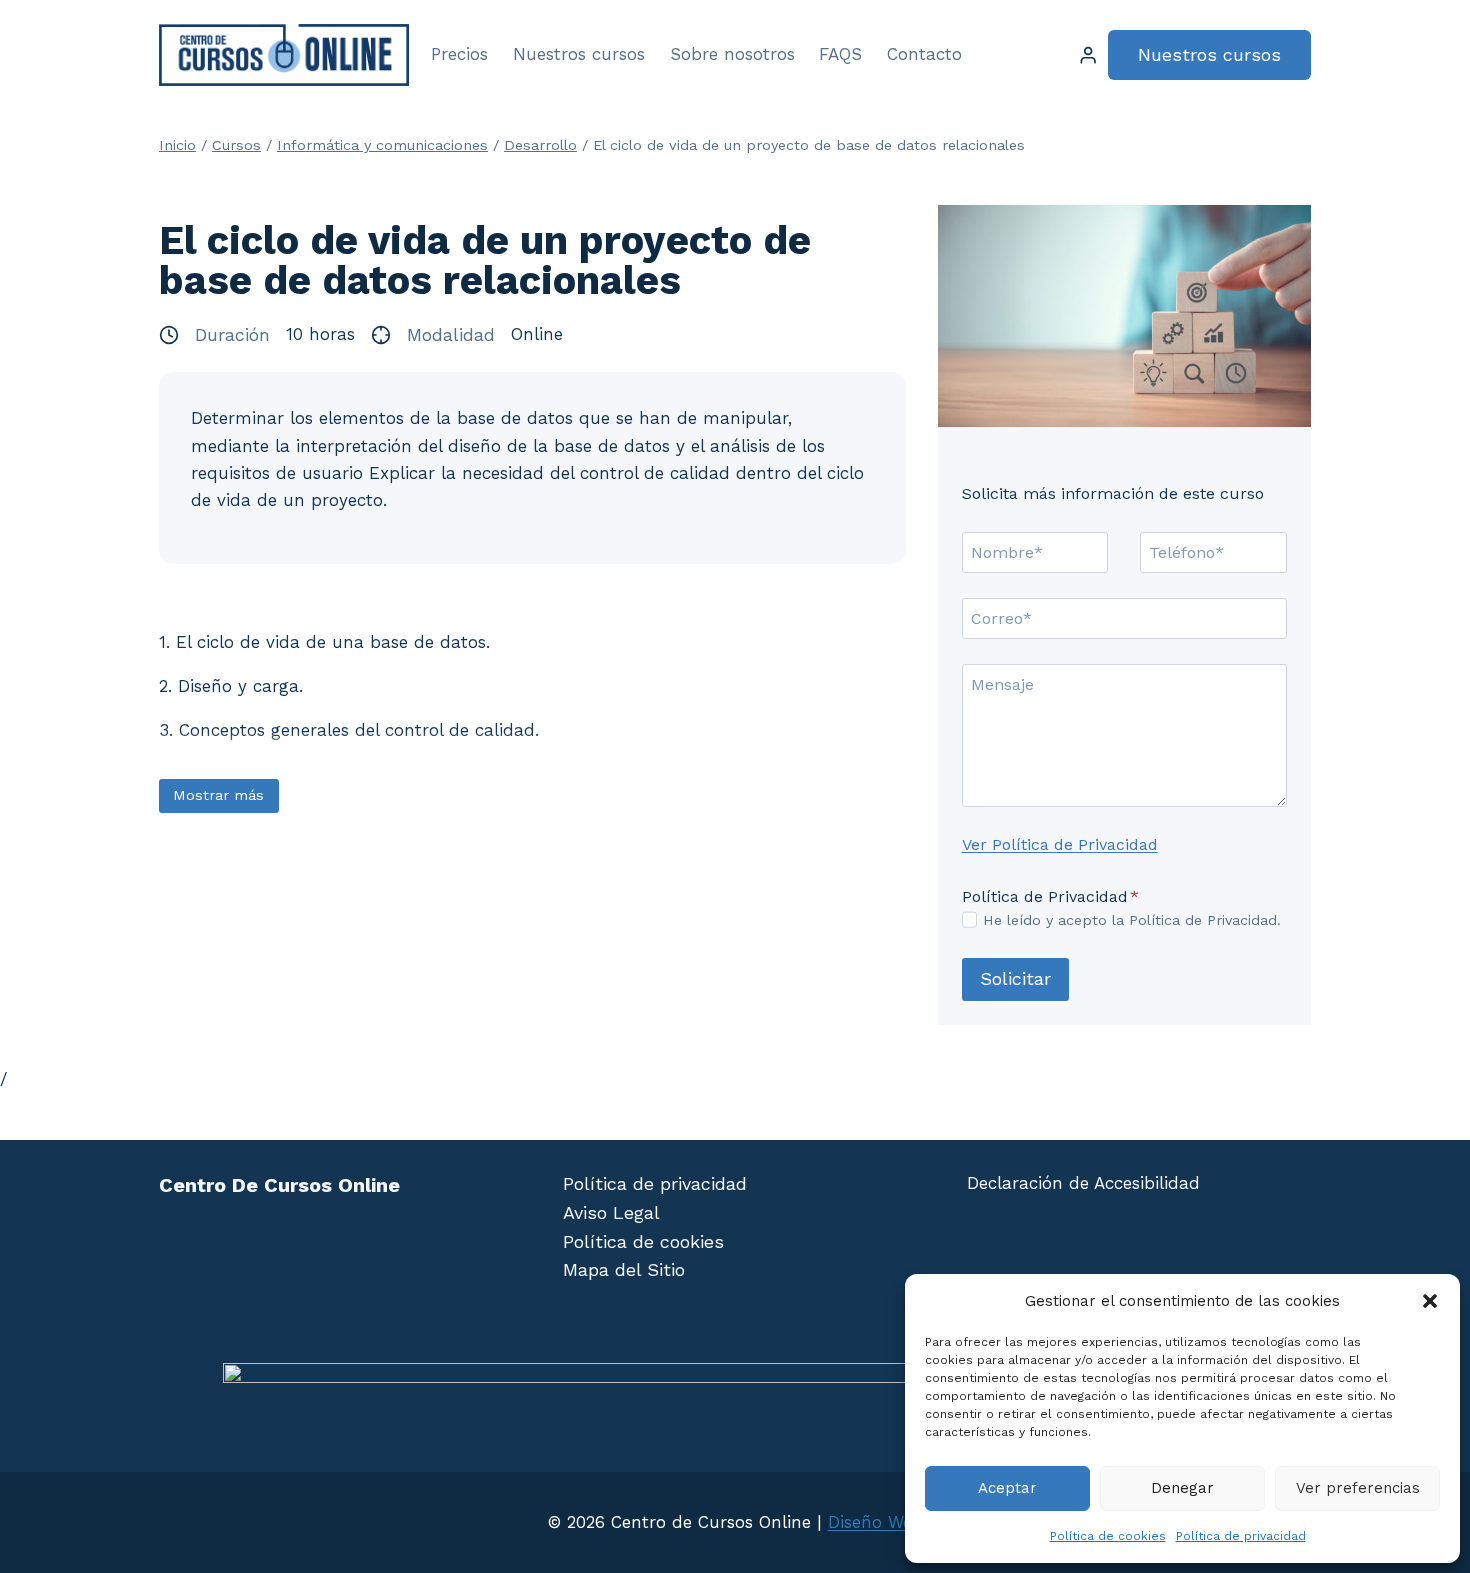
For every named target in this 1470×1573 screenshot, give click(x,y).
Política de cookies (1108, 1536)
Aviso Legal (611, 1212)
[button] (1430, 1301)
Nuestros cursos (579, 54)
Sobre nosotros (732, 54)
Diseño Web (875, 1522)
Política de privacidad (1241, 1536)
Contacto (924, 54)
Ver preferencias (1358, 1488)
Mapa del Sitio (624, 1269)
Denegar (1182, 1488)
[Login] (1088, 55)
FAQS (840, 54)
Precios (459, 54)
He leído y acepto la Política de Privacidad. (1132, 920)
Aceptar (1007, 1488)
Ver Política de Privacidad (1060, 844)
